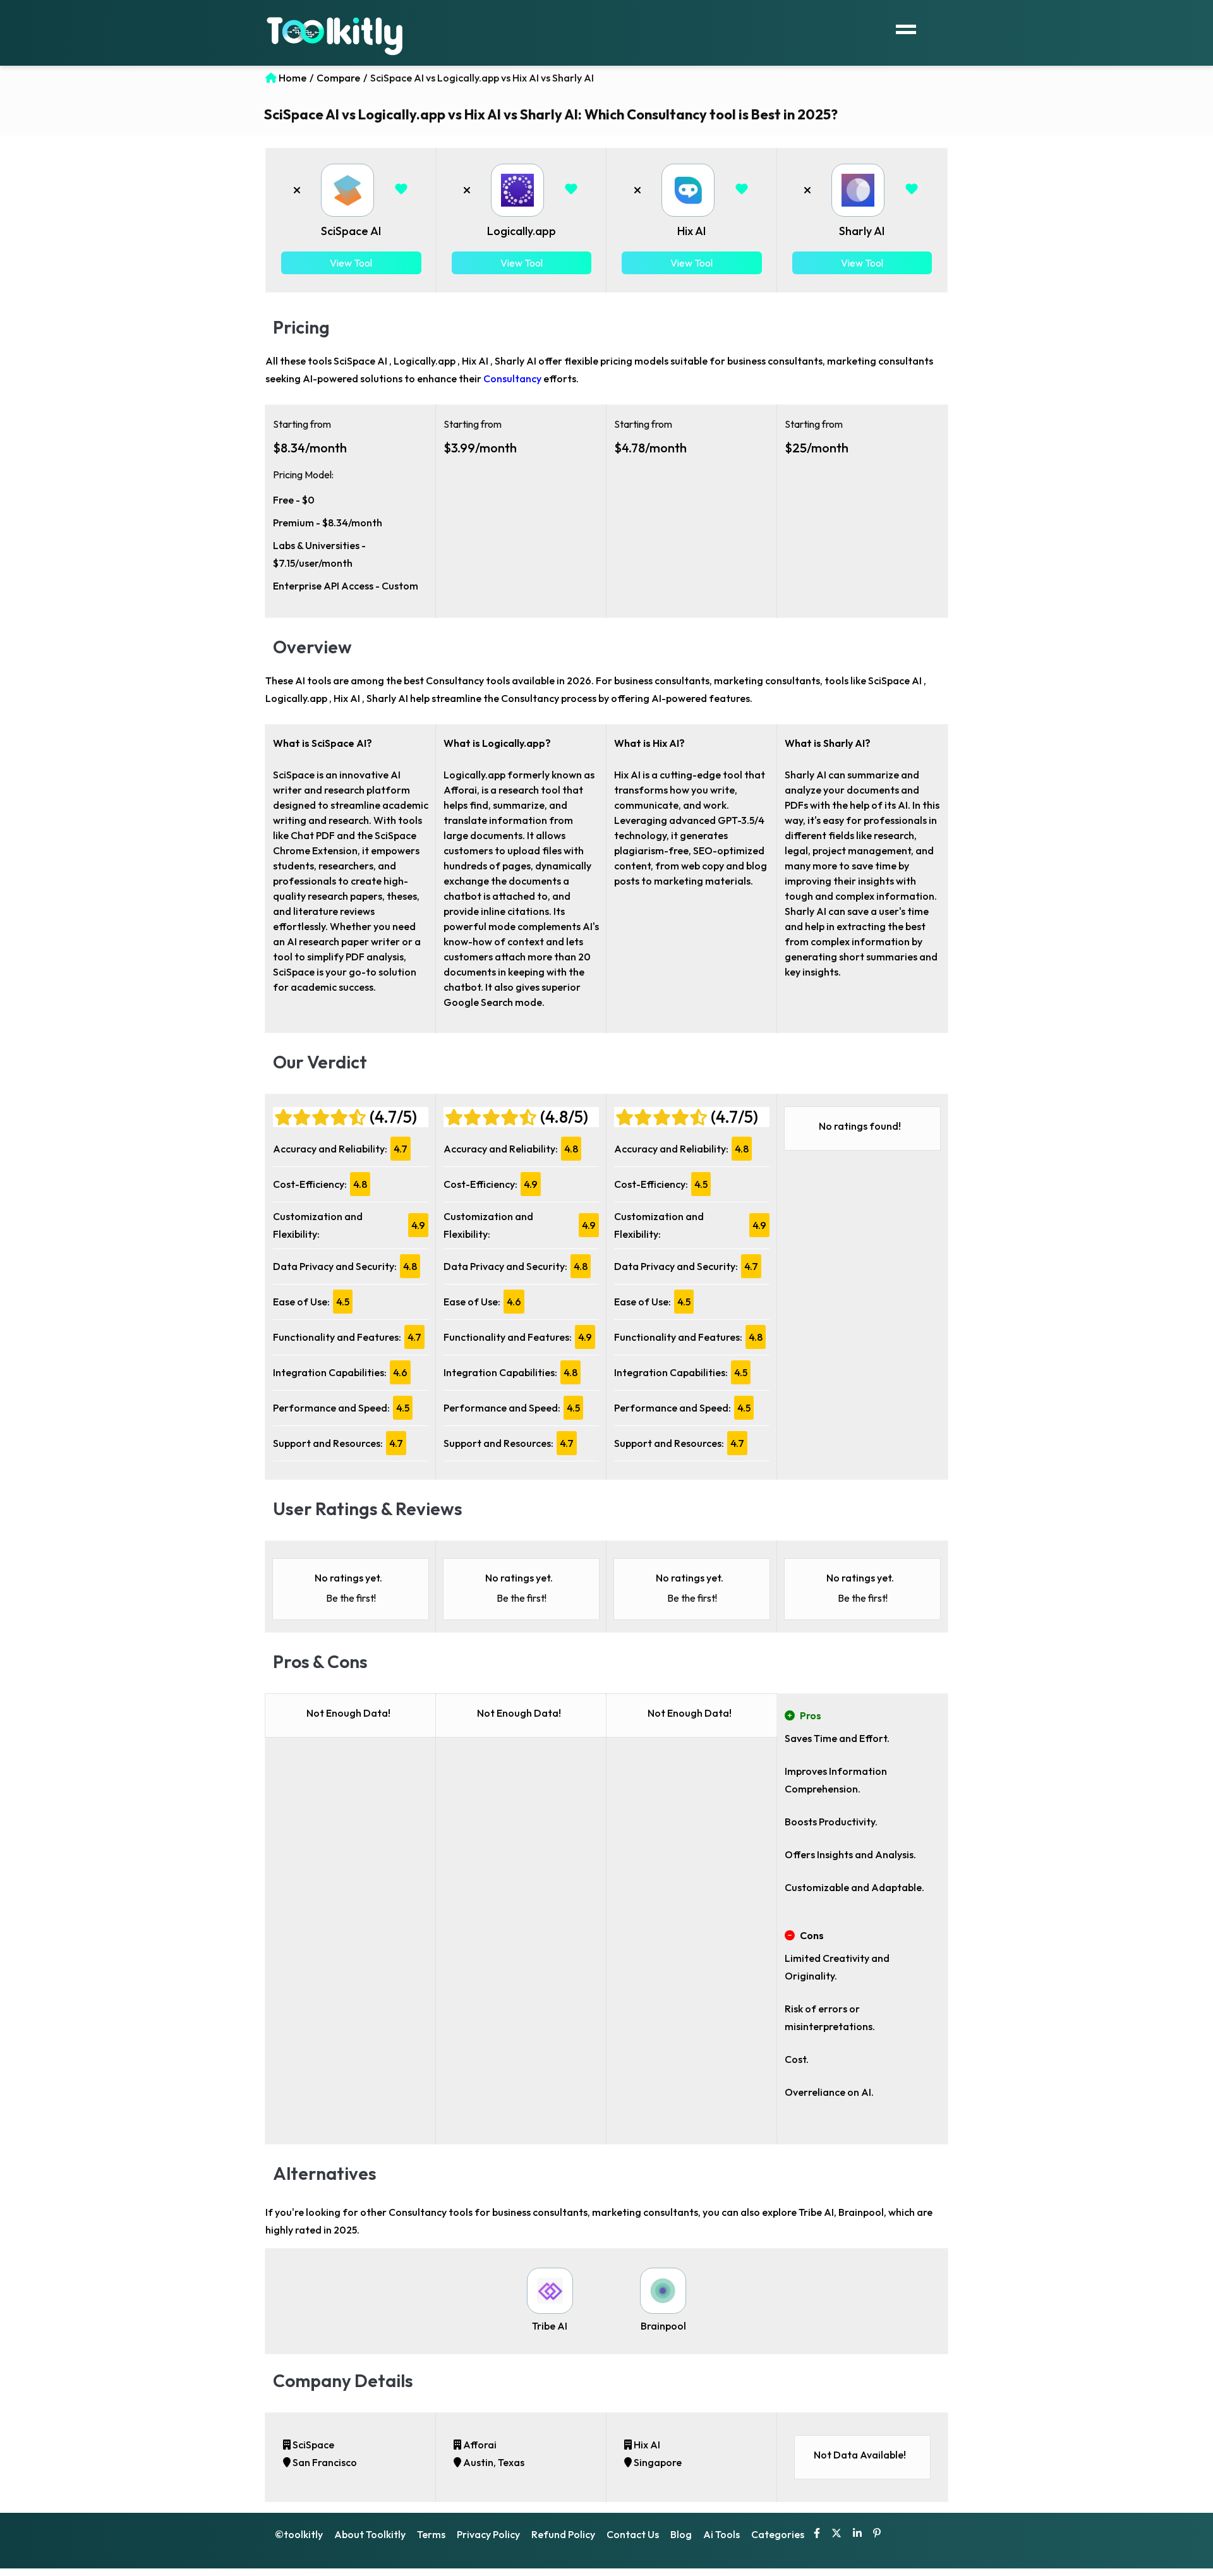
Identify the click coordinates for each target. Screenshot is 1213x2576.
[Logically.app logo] (517, 190)
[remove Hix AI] (637, 190)
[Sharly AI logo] (858, 190)
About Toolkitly (370, 2534)
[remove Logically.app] (467, 190)
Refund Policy (563, 2534)
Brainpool (663, 2326)
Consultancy (512, 378)
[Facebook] (817, 2534)
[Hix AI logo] (688, 190)
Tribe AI (550, 2326)
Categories (778, 2534)
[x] (836, 2534)
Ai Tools (721, 2534)
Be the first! (351, 1598)
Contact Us (633, 2534)
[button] (402, 190)
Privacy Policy (488, 2534)
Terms (431, 2534)
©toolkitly (299, 2534)
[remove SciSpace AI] (297, 190)
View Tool (351, 263)
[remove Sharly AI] (807, 190)
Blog (681, 2534)
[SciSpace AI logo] (347, 190)
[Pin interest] (877, 2534)
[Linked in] (857, 2534)
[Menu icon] (906, 28)
